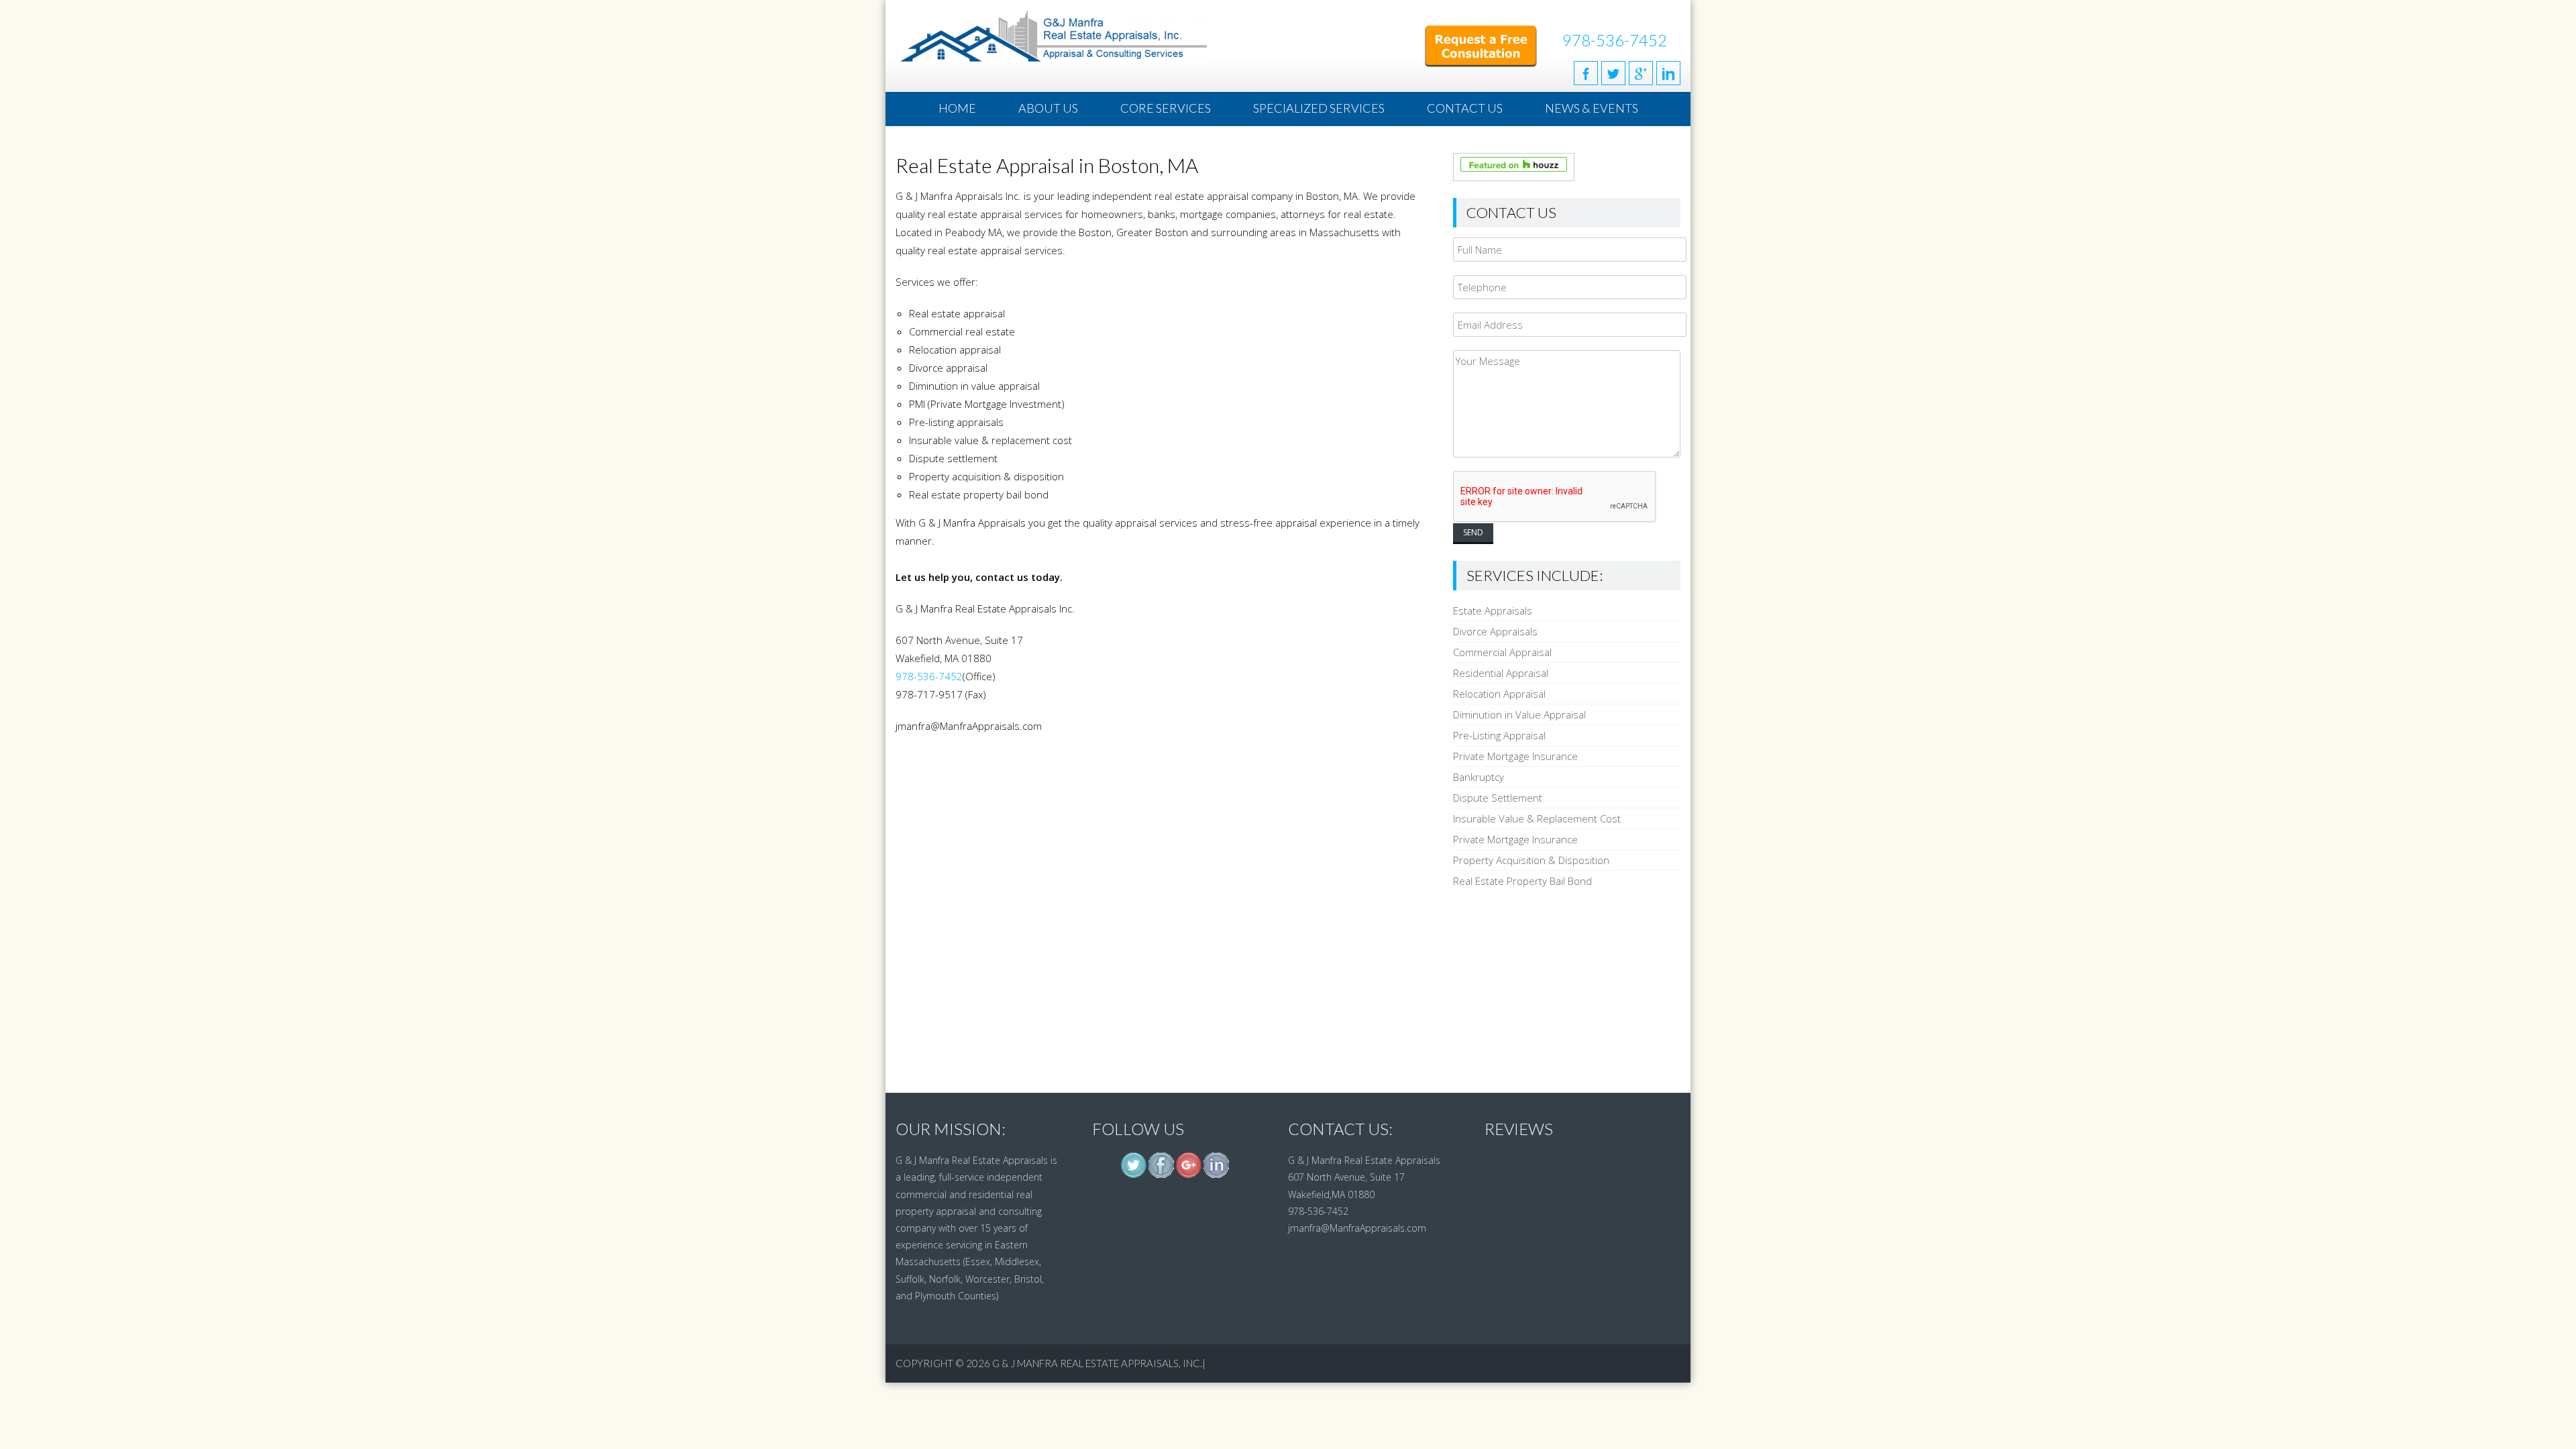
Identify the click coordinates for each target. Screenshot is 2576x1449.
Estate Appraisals (1493, 610)
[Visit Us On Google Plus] (1188, 1175)
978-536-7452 (1615, 40)
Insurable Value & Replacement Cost (1537, 818)
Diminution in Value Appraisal (1519, 714)
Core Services (1166, 108)
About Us (1048, 108)
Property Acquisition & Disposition (1531, 860)
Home (957, 108)
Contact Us (1465, 108)
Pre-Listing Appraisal (1499, 735)
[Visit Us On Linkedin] (1216, 1175)
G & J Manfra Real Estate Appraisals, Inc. (1097, 1363)
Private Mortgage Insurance (1515, 756)
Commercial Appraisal (1502, 652)
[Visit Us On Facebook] (1161, 1175)
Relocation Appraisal (1499, 694)
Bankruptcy (1479, 777)
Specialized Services (1319, 108)
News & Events (1592, 108)
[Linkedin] (1668, 73)
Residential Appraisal (1501, 673)
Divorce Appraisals (1495, 631)
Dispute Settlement (1498, 798)
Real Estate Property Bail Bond (1522, 881)
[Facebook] (1586, 73)
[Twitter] (1613, 73)
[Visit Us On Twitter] (1133, 1175)
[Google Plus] (1641, 73)
